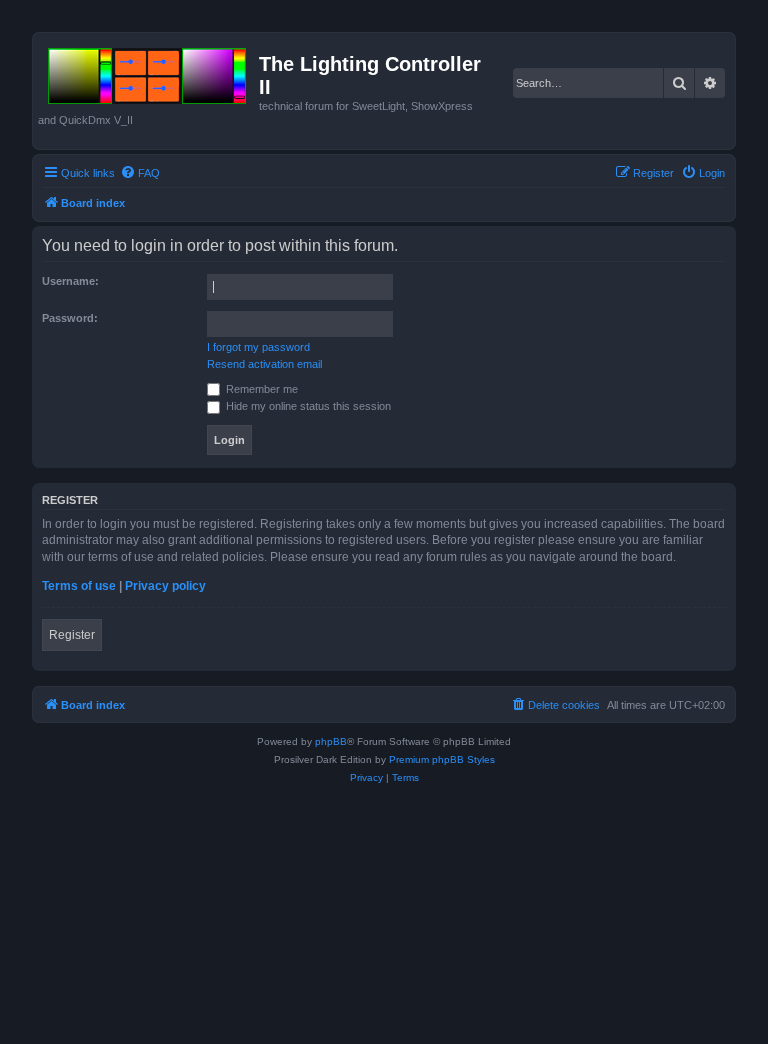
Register (72, 635)
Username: (70, 281)
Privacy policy (165, 586)
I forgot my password (258, 347)
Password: (70, 318)
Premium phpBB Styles (442, 759)
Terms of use (79, 586)
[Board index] (148, 72)
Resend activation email (264, 364)
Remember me (260, 389)
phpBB (331, 741)
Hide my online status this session (307, 406)
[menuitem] (140, 173)
